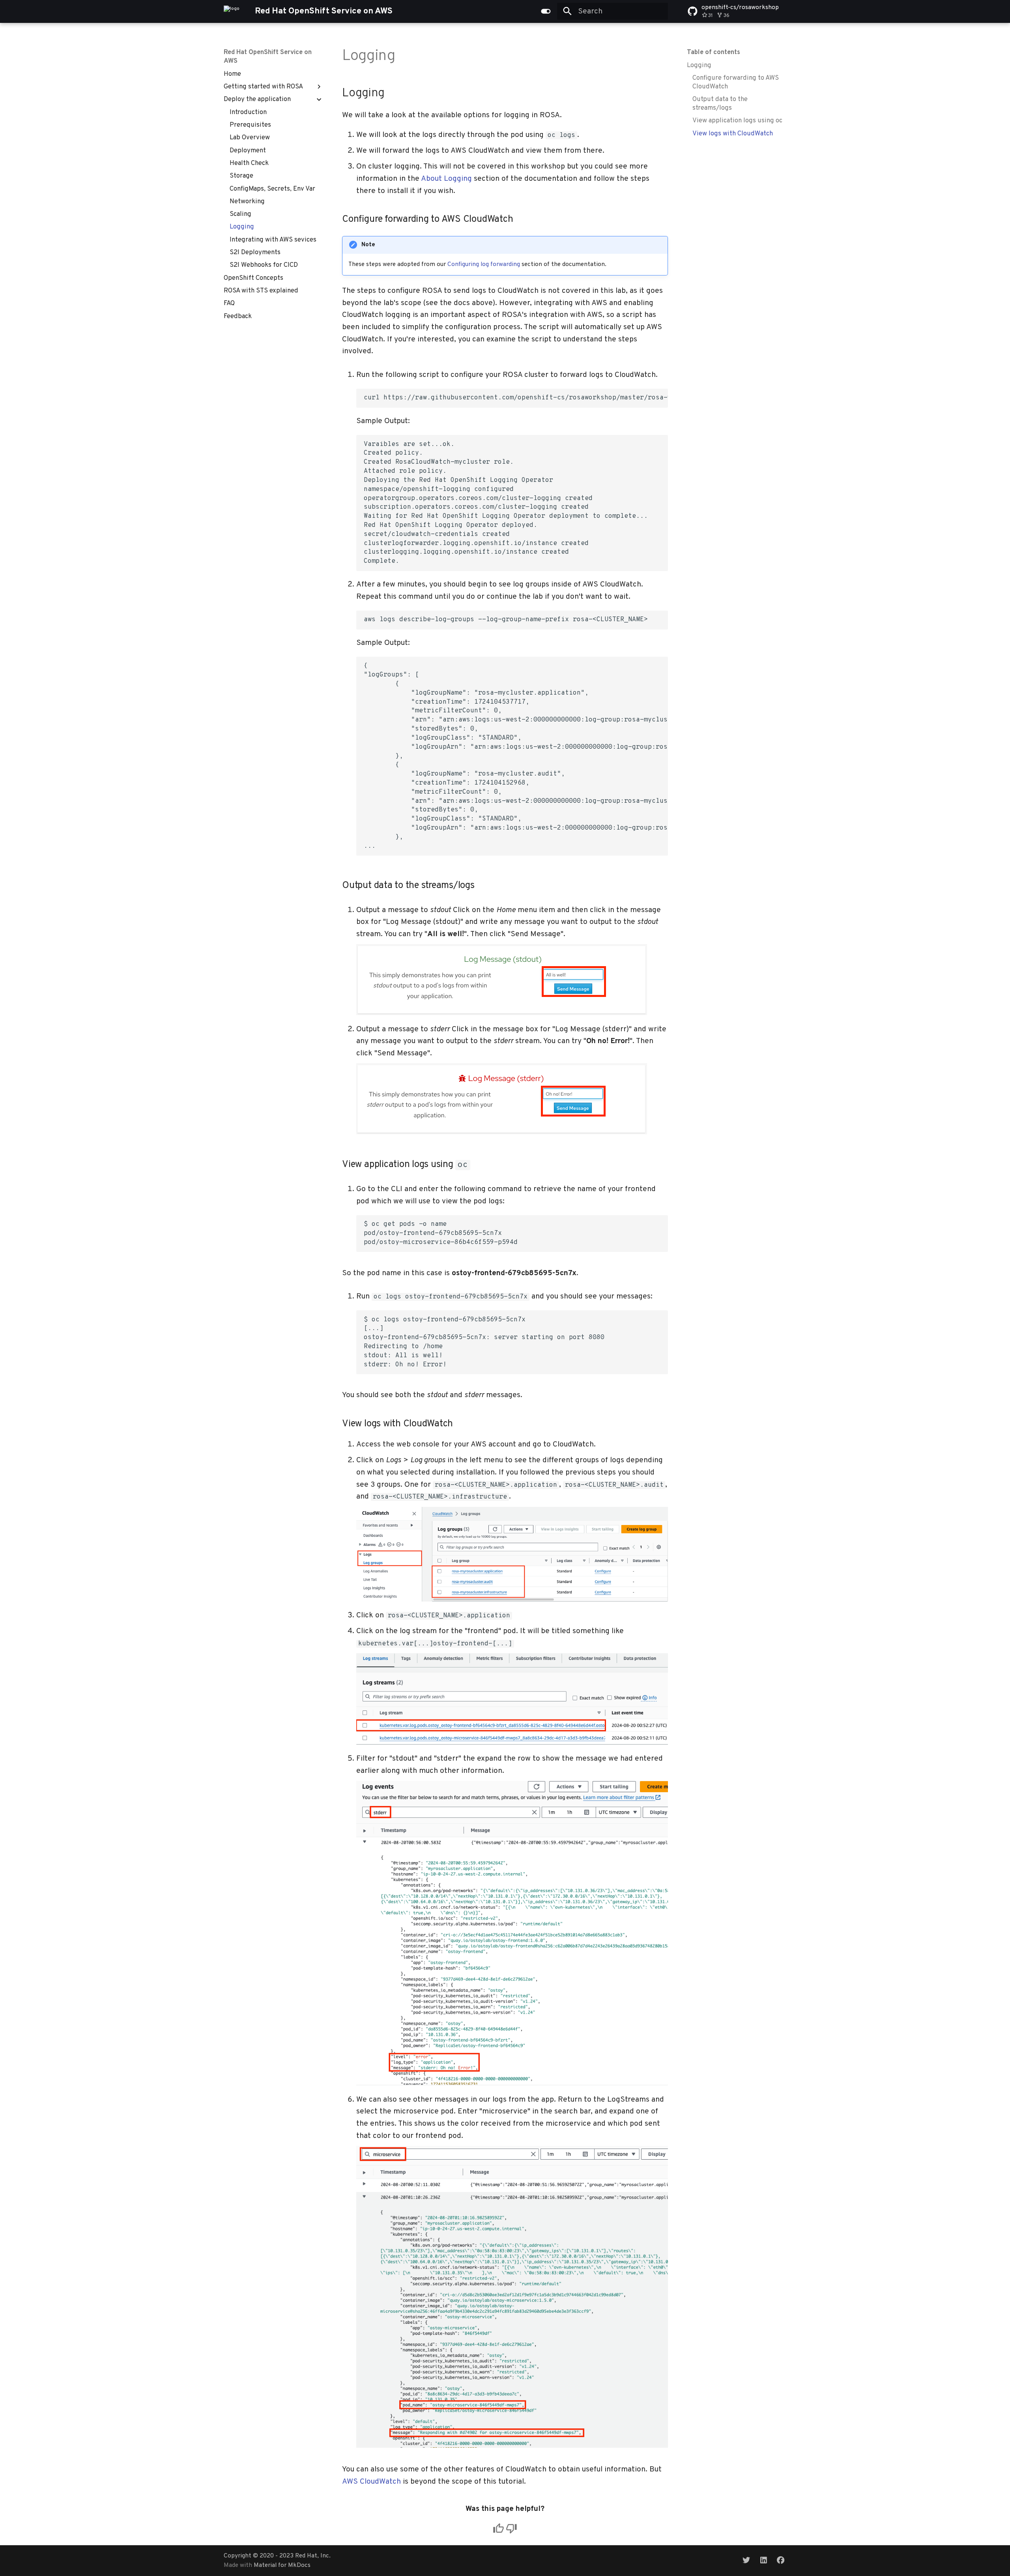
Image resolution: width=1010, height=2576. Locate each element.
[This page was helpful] (498, 2528)
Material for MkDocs (282, 2565)
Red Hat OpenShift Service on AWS (268, 57)
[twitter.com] (746, 2560)
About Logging (446, 179)
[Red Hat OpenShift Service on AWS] (232, 11)
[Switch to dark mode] (546, 11)
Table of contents (714, 52)
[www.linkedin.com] (763, 2560)
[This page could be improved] (512, 2528)
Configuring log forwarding (484, 264)
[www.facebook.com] (780, 2560)
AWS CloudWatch (371, 2482)
